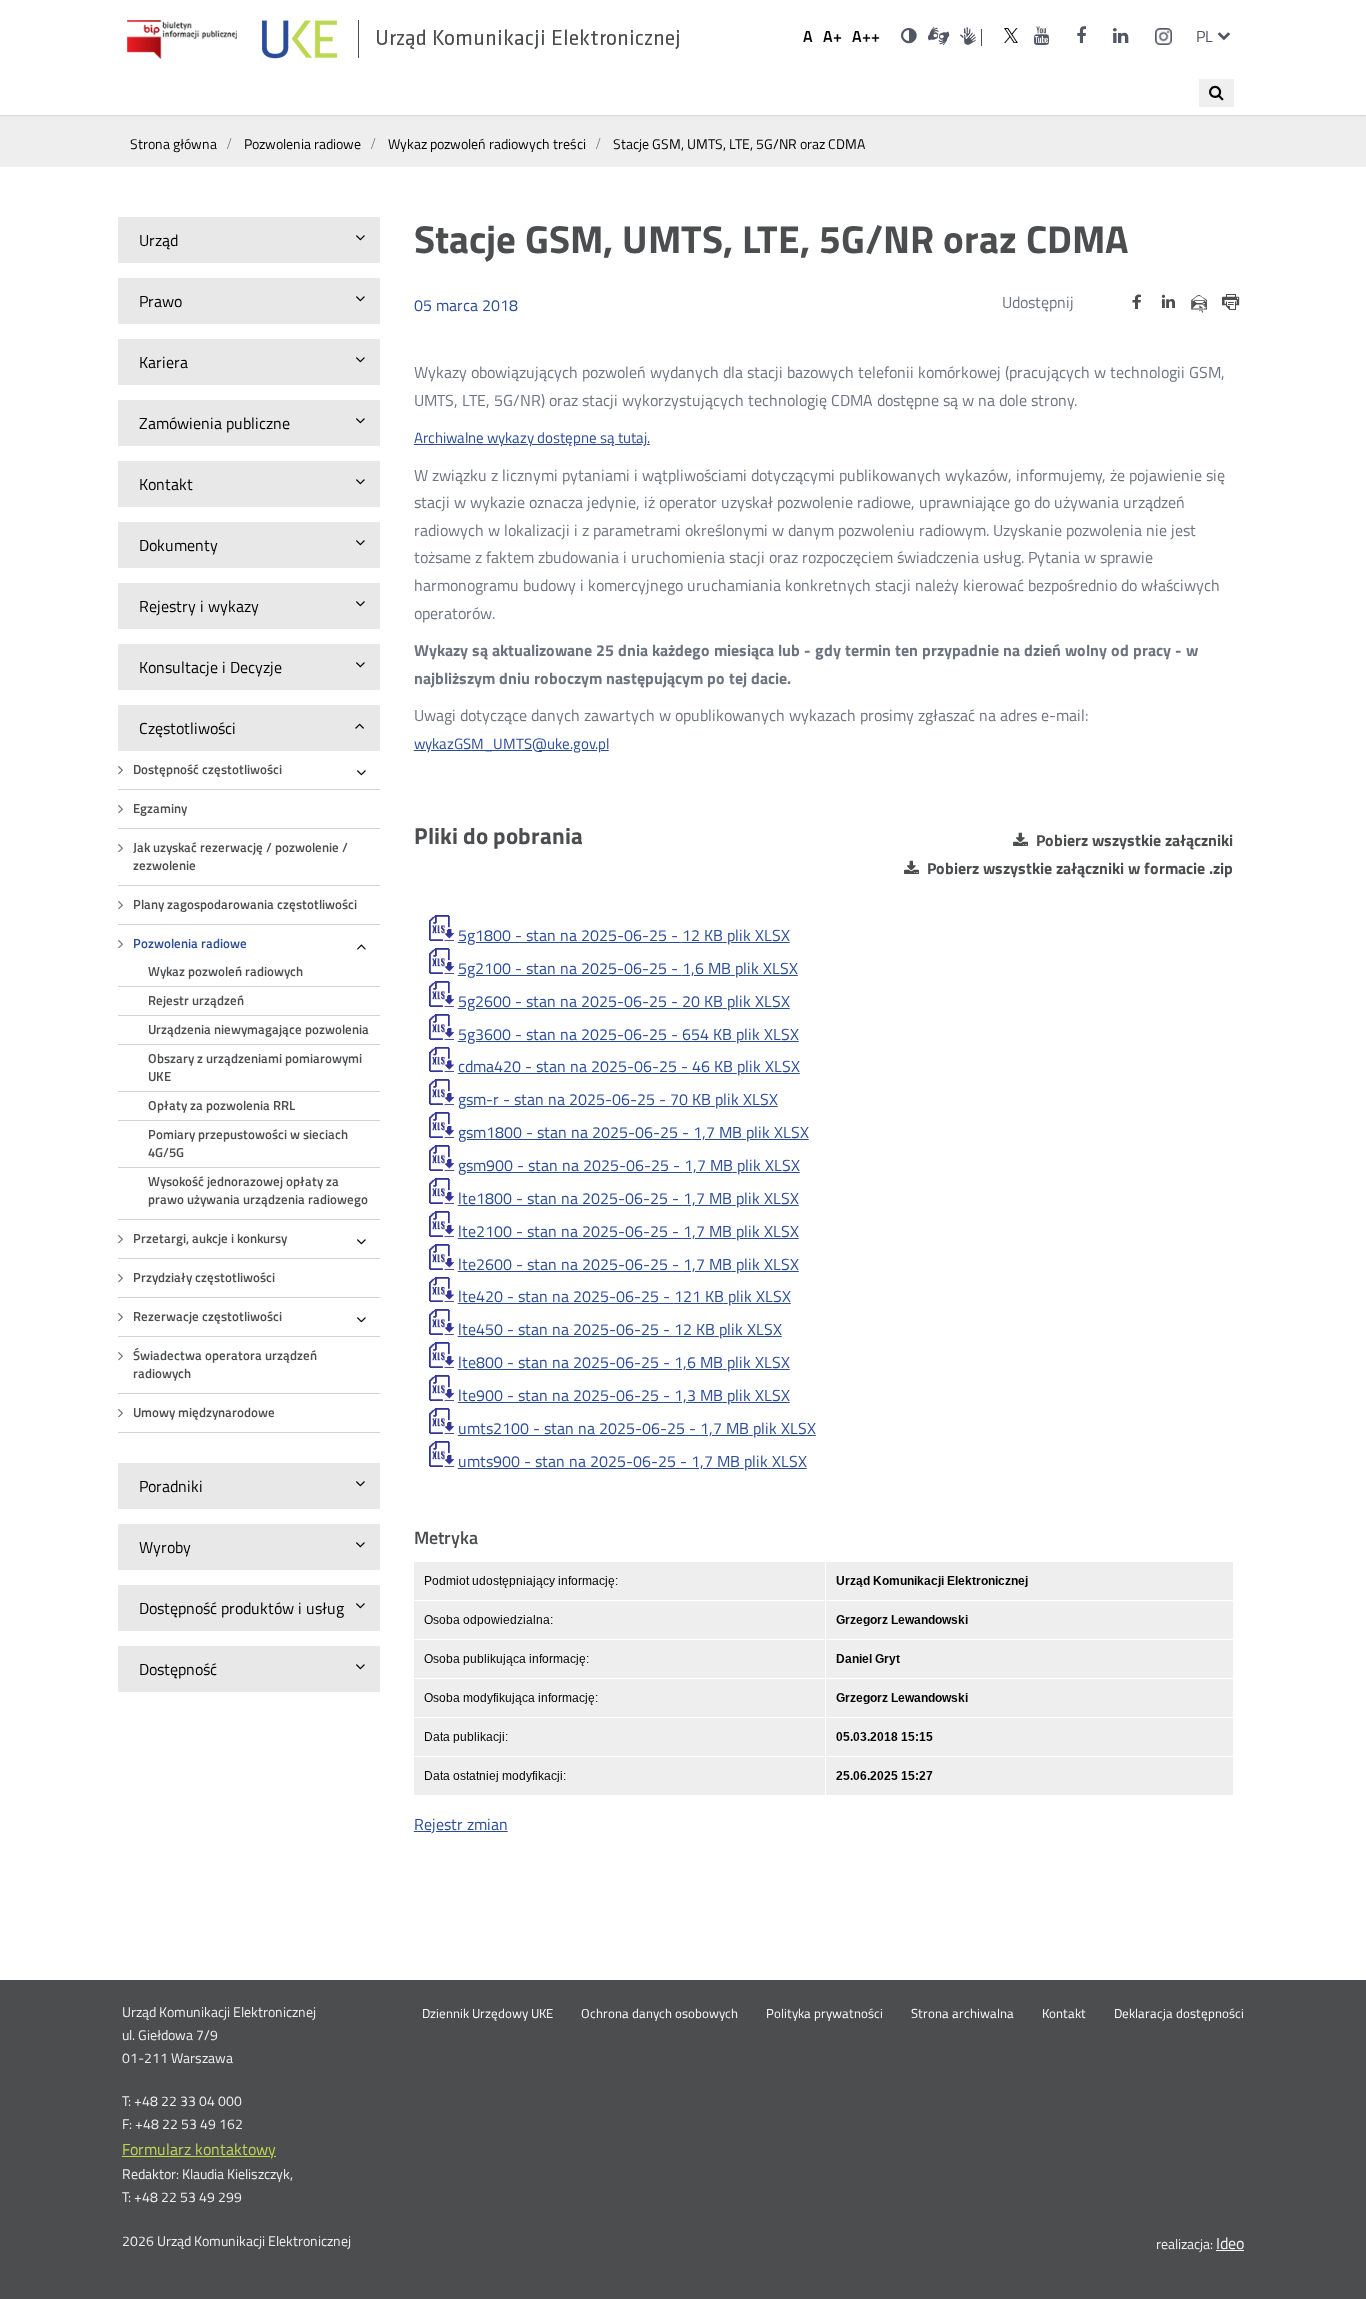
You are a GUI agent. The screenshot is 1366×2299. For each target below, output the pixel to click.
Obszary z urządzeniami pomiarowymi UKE (255, 1067)
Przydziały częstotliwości (204, 1277)
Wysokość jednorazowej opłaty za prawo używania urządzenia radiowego (258, 1190)
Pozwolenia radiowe (190, 943)
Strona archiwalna (962, 2014)
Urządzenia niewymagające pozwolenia (258, 1029)
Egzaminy (160, 808)
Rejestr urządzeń (196, 1000)
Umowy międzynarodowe (204, 1412)
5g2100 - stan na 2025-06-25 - (628, 968)
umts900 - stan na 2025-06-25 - (632, 1461)
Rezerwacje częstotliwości (207, 1316)
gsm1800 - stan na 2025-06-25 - (633, 1132)
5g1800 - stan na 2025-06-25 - (624, 935)
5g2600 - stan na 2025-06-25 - (624, 1001)
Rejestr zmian (461, 1824)
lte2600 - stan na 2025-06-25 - (628, 1264)
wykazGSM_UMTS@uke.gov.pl (511, 743)
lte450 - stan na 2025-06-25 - (620, 1329)
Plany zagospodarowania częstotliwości (245, 904)
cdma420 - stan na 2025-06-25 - (629, 1066)
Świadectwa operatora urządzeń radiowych (225, 1364)
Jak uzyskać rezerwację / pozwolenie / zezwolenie (240, 856)
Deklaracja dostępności (1179, 2014)
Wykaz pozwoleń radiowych (225, 971)
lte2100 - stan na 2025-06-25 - (628, 1231)
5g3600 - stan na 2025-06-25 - (628, 1034)
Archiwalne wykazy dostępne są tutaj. (532, 437)
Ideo (1230, 2243)
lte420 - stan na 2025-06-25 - (624, 1296)
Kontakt (1064, 2014)
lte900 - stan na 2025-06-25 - (624, 1395)
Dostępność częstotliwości (207, 769)
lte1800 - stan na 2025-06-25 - (628, 1198)
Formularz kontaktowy (199, 2149)
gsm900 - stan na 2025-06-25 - (629, 1165)
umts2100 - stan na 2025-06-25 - (637, 1428)
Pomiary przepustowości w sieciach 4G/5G (248, 1143)
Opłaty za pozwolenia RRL (221, 1105)
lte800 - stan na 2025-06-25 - (624, 1362)
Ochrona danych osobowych (659, 2014)
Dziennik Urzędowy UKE (487, 2014)
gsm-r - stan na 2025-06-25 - (618, 1099)
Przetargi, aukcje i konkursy (210, 1238)
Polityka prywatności (824, 2014)
